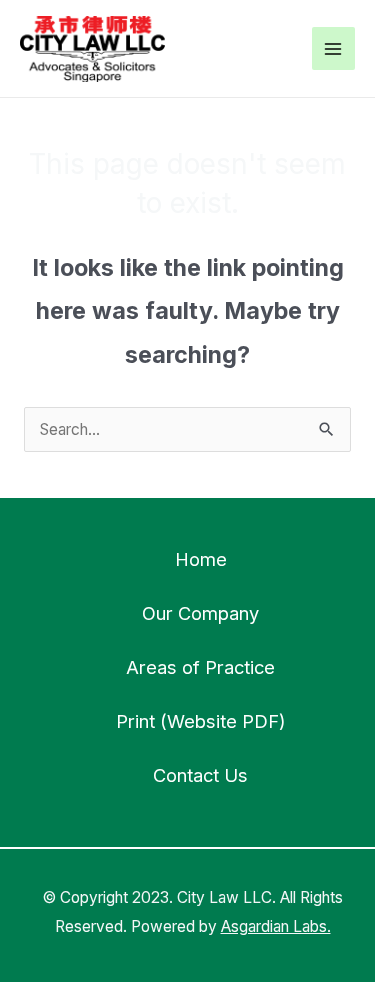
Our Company (200, 613)
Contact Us (200, 775)
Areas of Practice (200, 667)
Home (201, 559)
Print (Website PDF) (201, 721)
